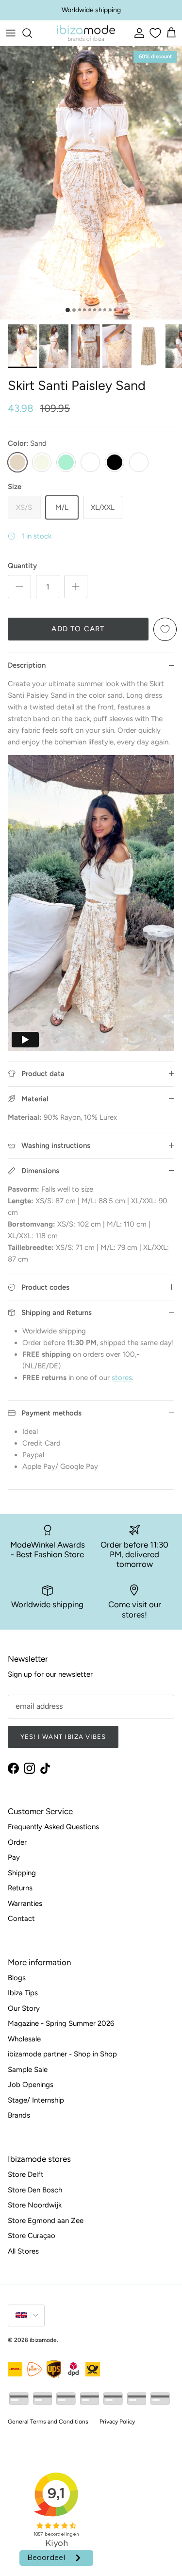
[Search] (32, 33)
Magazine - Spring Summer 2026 (61, 2023)
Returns (20, 1888)
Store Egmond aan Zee (46, 2221)
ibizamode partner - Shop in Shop (62, 2054)
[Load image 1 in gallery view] (91, 183)
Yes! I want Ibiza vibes (63, 1737)
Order (17, 1842)
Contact (21, 1919)
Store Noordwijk (35, 2205)
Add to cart (78, 629)
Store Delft (26, 2174)
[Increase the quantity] (76, 587)
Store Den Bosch (35, 2190)
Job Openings (31, 2085)
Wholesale (24, 2039)
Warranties (25, 1903)
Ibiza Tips (23, 1993)
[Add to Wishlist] (165, 629)
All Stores (23, 2251)
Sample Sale (28, 2070)
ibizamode (43, 2340)
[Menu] (11, 33)
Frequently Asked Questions (53, 1827)
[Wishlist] (154, 33)
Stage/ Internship (36, 2100)
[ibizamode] (86, 33)
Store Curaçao (32, 2236)
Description (27, 665)
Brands (19, 2115)
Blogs (17, 1978)
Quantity (22, 566)
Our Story (24, 2008)
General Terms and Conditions (48, 2422)
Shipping (22, 1873)
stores (122, 1378)
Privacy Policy (117, 2422)
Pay (14, 1857)
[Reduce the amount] (19, 587)
